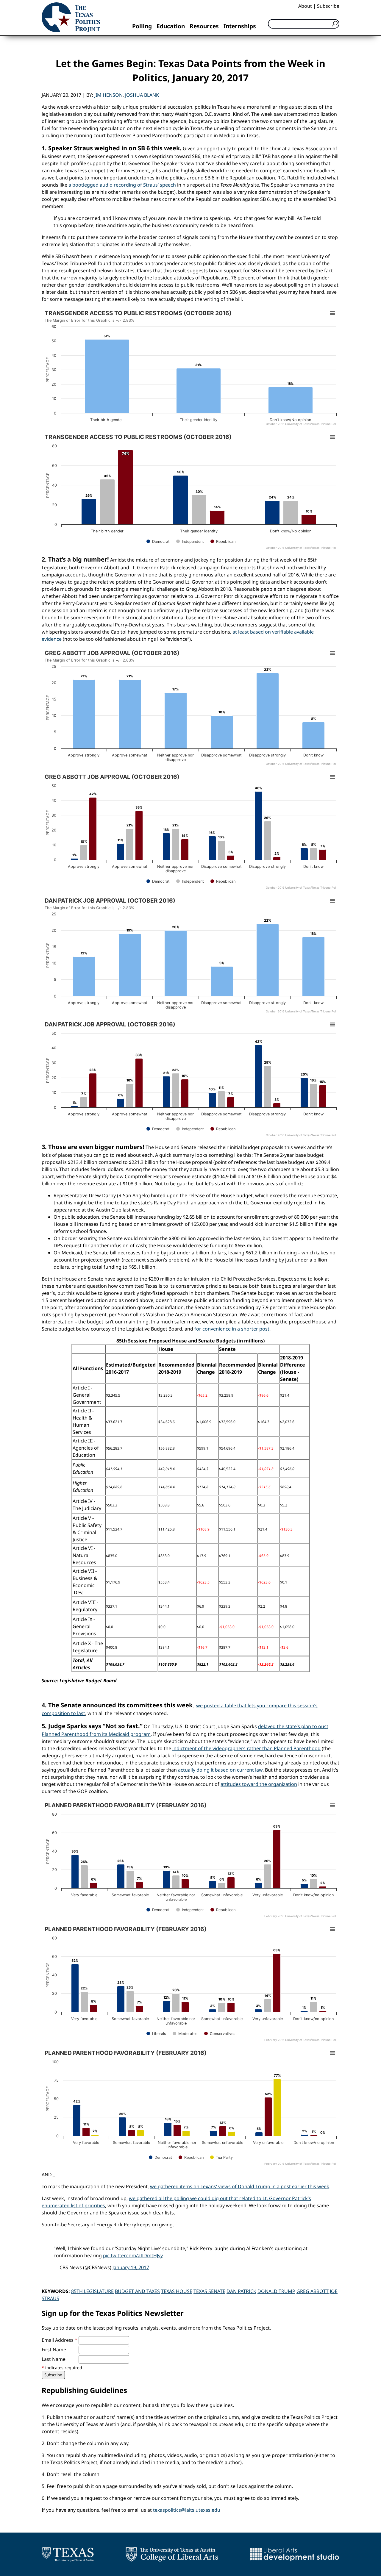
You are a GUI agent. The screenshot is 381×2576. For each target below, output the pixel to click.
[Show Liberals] (156, 2034)
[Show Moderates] (185, 2034)
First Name (54, 2350)
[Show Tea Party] (221, 2157)
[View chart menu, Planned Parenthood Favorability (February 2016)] (332, 1806)
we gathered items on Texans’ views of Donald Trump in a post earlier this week (240, 2186)
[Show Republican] (223, 541)
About (305, 6)
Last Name (54, 2359)
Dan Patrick (241, 2291)
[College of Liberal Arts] (172, 2554)
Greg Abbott (313, 2291)
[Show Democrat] (158, 541)
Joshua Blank (142, 95)
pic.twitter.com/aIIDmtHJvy (133, 2255)
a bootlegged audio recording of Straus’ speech (122, 185)
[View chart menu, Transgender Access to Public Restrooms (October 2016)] (332, 313)
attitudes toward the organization (259, 1784)
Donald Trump (276, 2291)
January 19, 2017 (131, 2267)
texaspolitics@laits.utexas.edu (187, 2510)
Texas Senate (209, 2291)
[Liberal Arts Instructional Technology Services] (295, 2554)
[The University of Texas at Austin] (68, 2554)
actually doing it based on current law (220, 1770)
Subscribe (328, 6)
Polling (142, 26)
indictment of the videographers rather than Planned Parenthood (246, 1748)
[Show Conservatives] (220, 2034)
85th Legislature (92, 2291)
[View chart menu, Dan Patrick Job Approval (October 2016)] (332, 901)
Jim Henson (108, 95)
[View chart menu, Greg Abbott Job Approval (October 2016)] (332, 653)
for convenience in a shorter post (232, 1329)
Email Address (60, 2340)
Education (171, 26)
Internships (240, 26)
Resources (204, 26)
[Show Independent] (190, 541)
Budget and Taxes (137, 2291)
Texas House (177, 2291)
